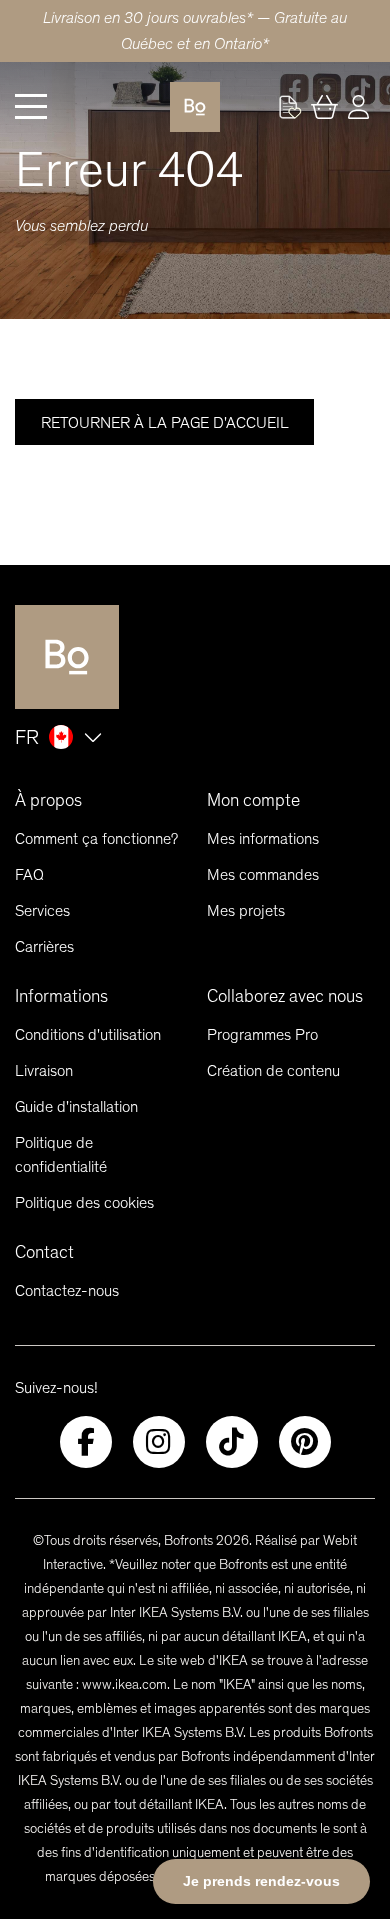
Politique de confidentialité (61, 1154)
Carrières (44, 946)
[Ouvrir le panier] (324, 107)
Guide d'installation (76, 1106)
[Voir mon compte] (290, 107)
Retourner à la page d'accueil (165, 422)
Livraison (44, 1070)
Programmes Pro (262, 1034)
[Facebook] (86, 1442)
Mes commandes (263, 874)
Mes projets (246, 910)
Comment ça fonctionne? (96, 838)
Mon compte (253, 800)
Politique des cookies (84, 1202)
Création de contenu (273, 1070)
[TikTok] (232, 1442)
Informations (61, 996)
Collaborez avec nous (285, 996)
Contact (44, 1252)
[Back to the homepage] (195, 107)
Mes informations (263, 838)
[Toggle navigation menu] (31, 107)
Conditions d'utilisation (88, 1034)
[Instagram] (159, 1442)
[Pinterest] (305, 1442)
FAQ (29, 874)
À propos (48, 800)
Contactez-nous (67, 1290)
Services (42, 910)
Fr (27, 737)
